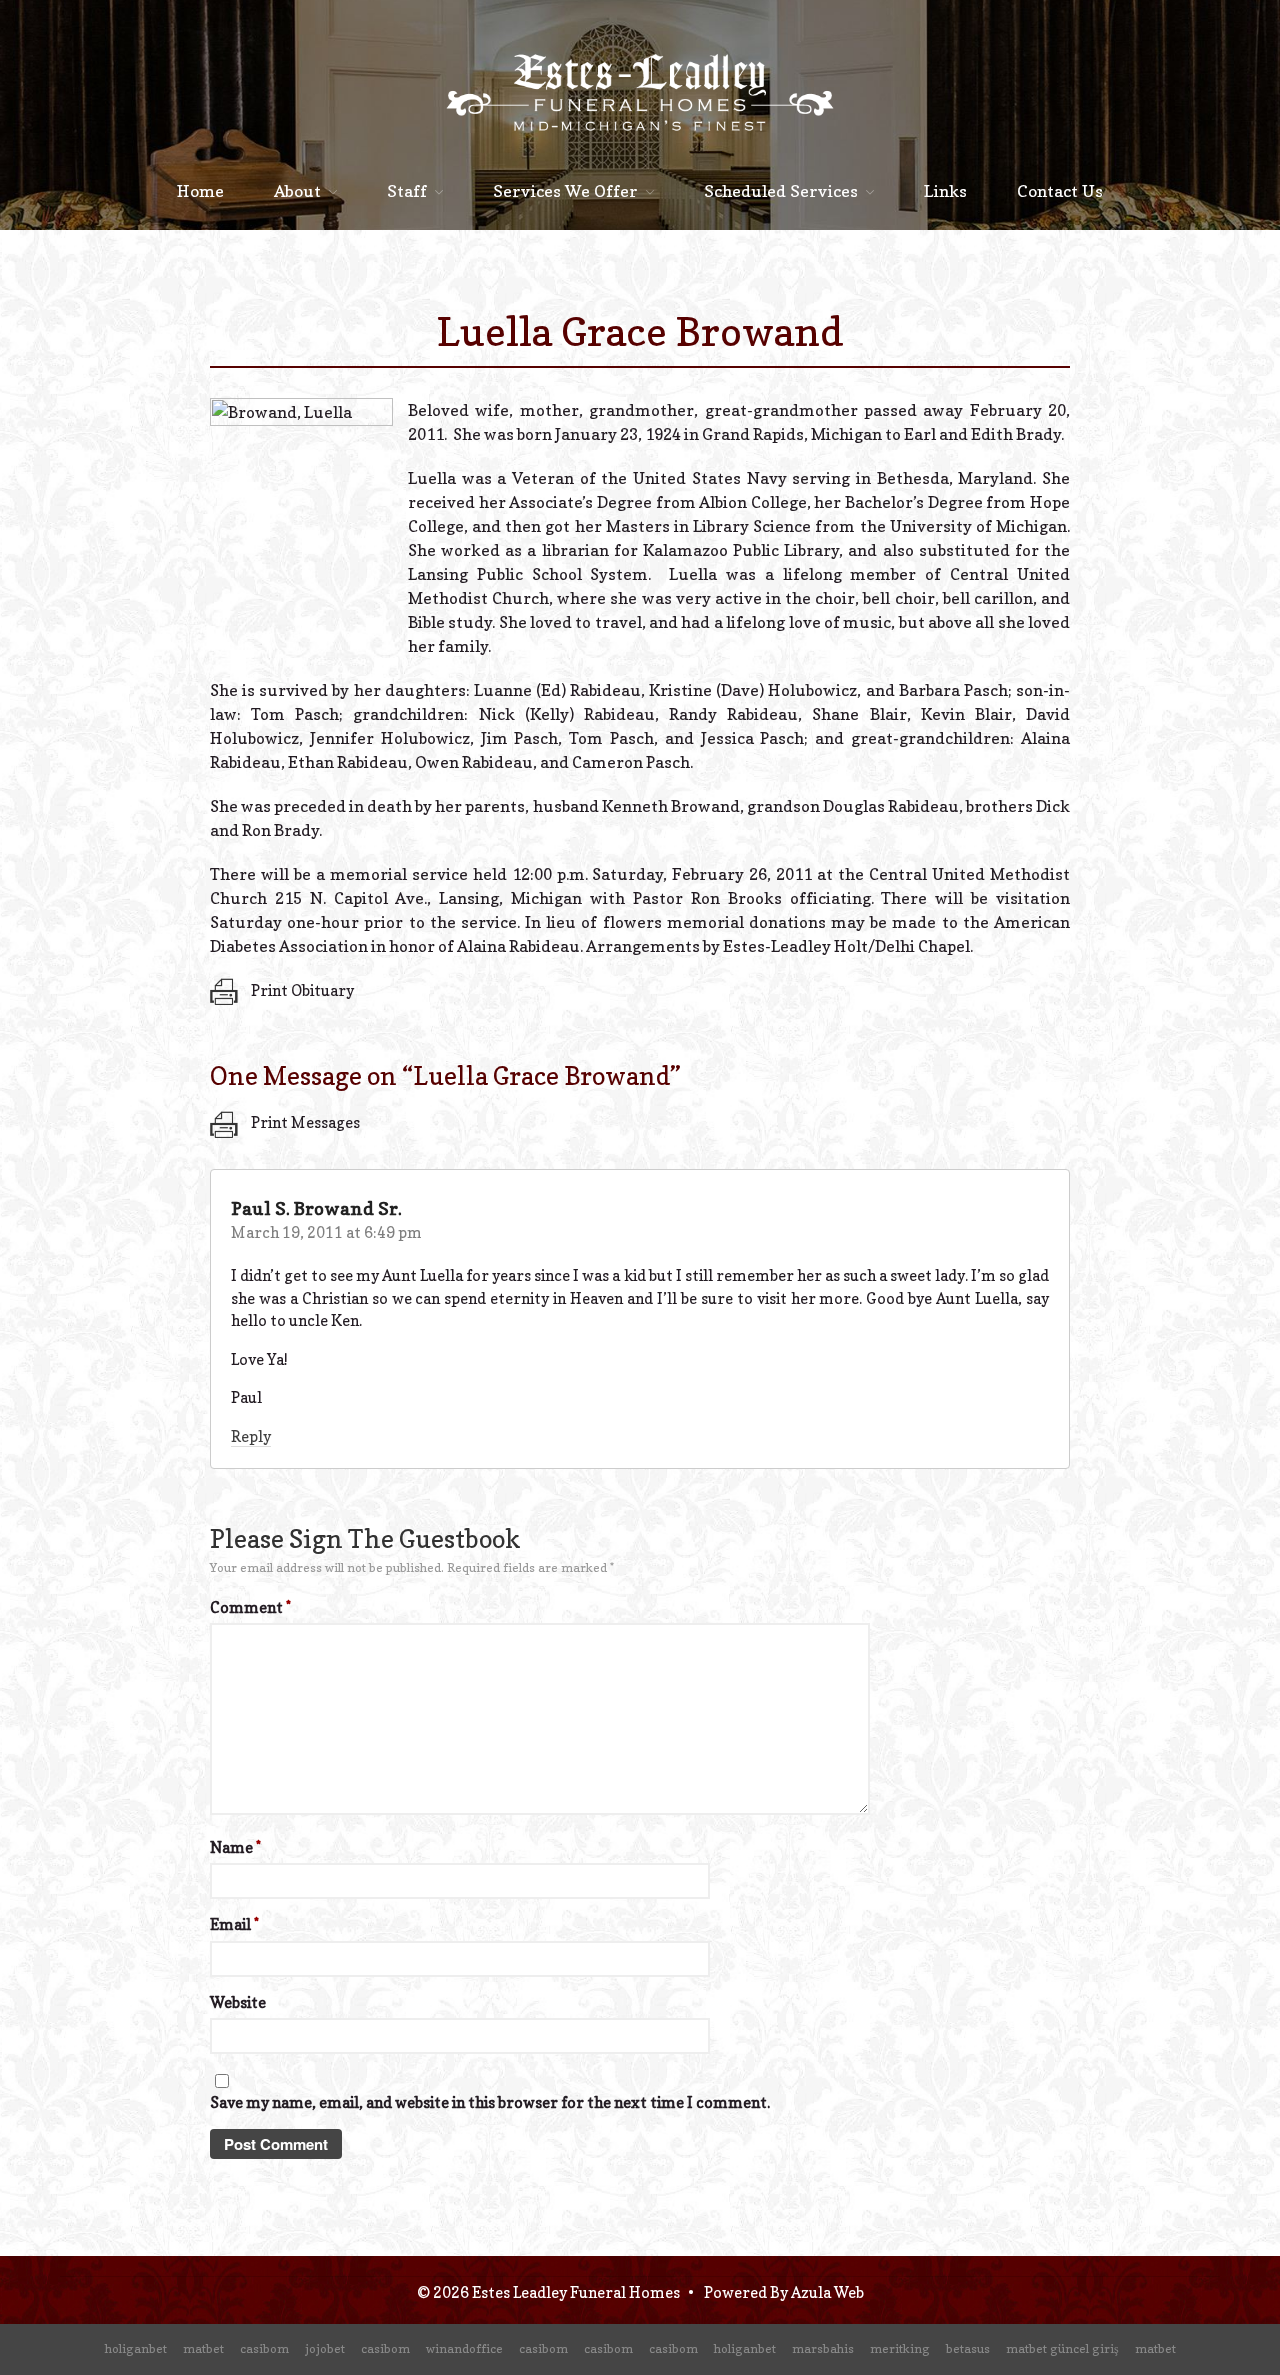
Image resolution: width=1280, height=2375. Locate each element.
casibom (264, 2348)
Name (235, 1847)
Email (234, 1924)
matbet (203, 2348)
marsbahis (823, 2348)
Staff (407, 191)
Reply (251, 1436)
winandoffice (464, 2348)
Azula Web (827, 2292)
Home (200, 191)
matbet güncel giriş (1062, 2348)
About (297, 191)
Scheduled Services (781, 191)
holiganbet (136, 2348)
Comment (250, 1607)
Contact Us (1060, 191)
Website (238, 2002)
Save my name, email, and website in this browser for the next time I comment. (490, 2102)
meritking (900, 2348)
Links (945, 191)
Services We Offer (565, 191)
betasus (968, 2348)
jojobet (325, 2348)
